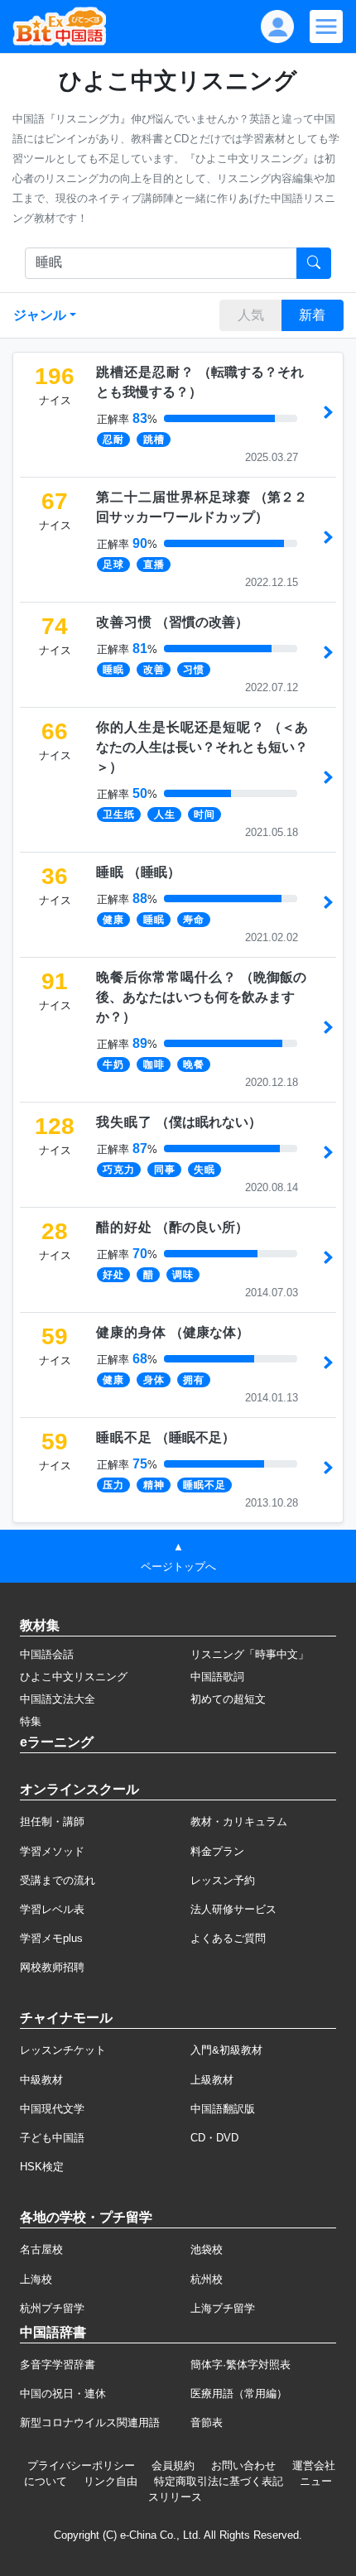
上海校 (36, 2279)
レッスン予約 (223, 1880)
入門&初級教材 (226, 2050)
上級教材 (212, 2080)
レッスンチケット (63, 2050)
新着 (312, 315)
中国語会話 (47, 1654)
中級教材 (41, 2080)
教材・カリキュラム (239, 1821)
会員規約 (173, 2465)
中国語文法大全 (58, 1699)
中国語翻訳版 (223, 2109)
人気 (251, 315)
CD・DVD (214, 2138)
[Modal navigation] (326, 26)
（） (172, 622)
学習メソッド (52, 1851)
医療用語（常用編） (239, 2393)
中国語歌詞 (217, 1677)
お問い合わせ (243, 2465)
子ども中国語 (52, 2138)
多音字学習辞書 (58, 2365)
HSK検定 (42, 2167)
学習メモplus (51, 1938)
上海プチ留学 (223, 2308)
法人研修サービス (233, 1909)
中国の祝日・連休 (63, 2393)
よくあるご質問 (228, 1938)
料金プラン (217, 1851)
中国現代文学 (52, 2109)
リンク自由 (111, 2481)
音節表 (207, 2422)
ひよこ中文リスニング (74, 1677)
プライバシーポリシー (81, 2465)
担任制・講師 (52, 1821)
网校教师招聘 (52, 1967)
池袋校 (207, 2249)
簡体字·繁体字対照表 (241, 2365)
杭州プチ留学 (52, 2308)
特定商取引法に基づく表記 (219, 2481)
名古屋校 (41, 2249)
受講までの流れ (58, 1880)
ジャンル (40, 315)
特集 (31, 1721)
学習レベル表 (52, 1909)
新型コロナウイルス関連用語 (90, 2422)
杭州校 (207, 2279)
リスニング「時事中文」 (250, 1654)
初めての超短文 (228, 1699)
